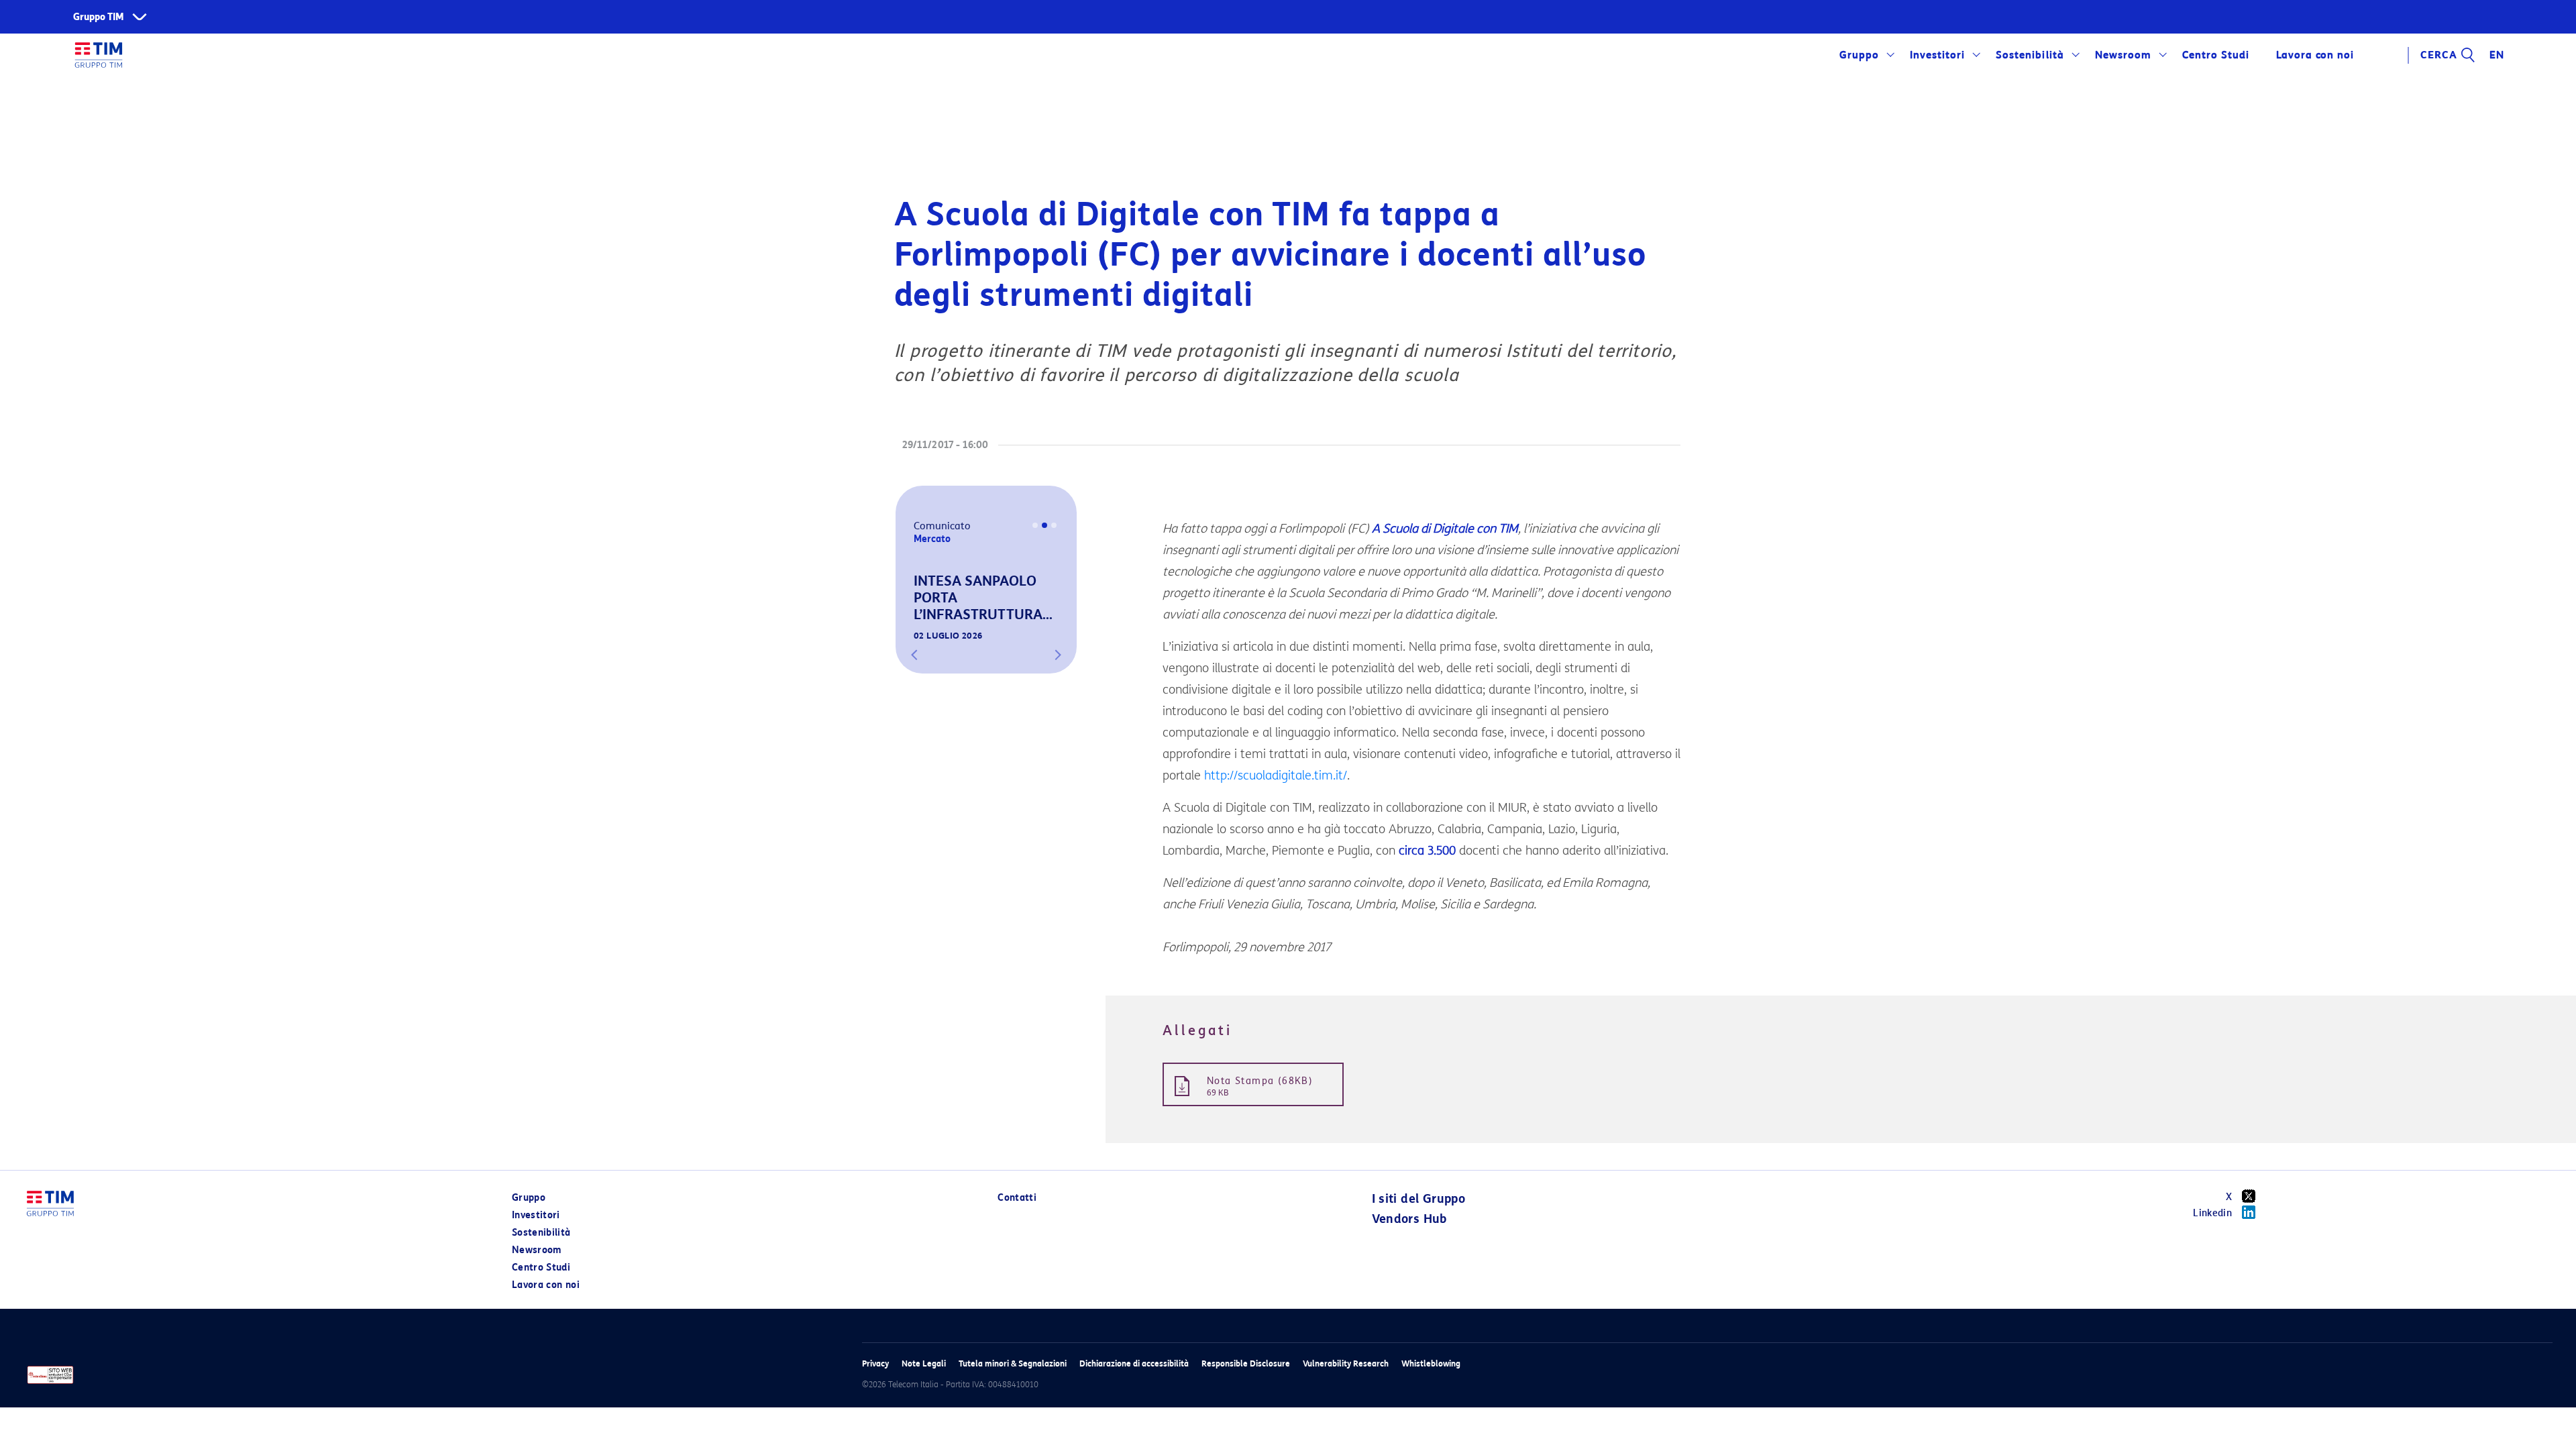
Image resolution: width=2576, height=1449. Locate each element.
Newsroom (2123, 55)
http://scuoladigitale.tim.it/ (1276, 775)
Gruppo (1859, 55)
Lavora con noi (546, 1285)
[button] (914, 655)
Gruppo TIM (99, 17)
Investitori (1937, 55)
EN (2497, 55)
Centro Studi (541, 1268)
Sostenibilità (2030, 55)
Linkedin (2212, 1213)
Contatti (1017, 1198)
